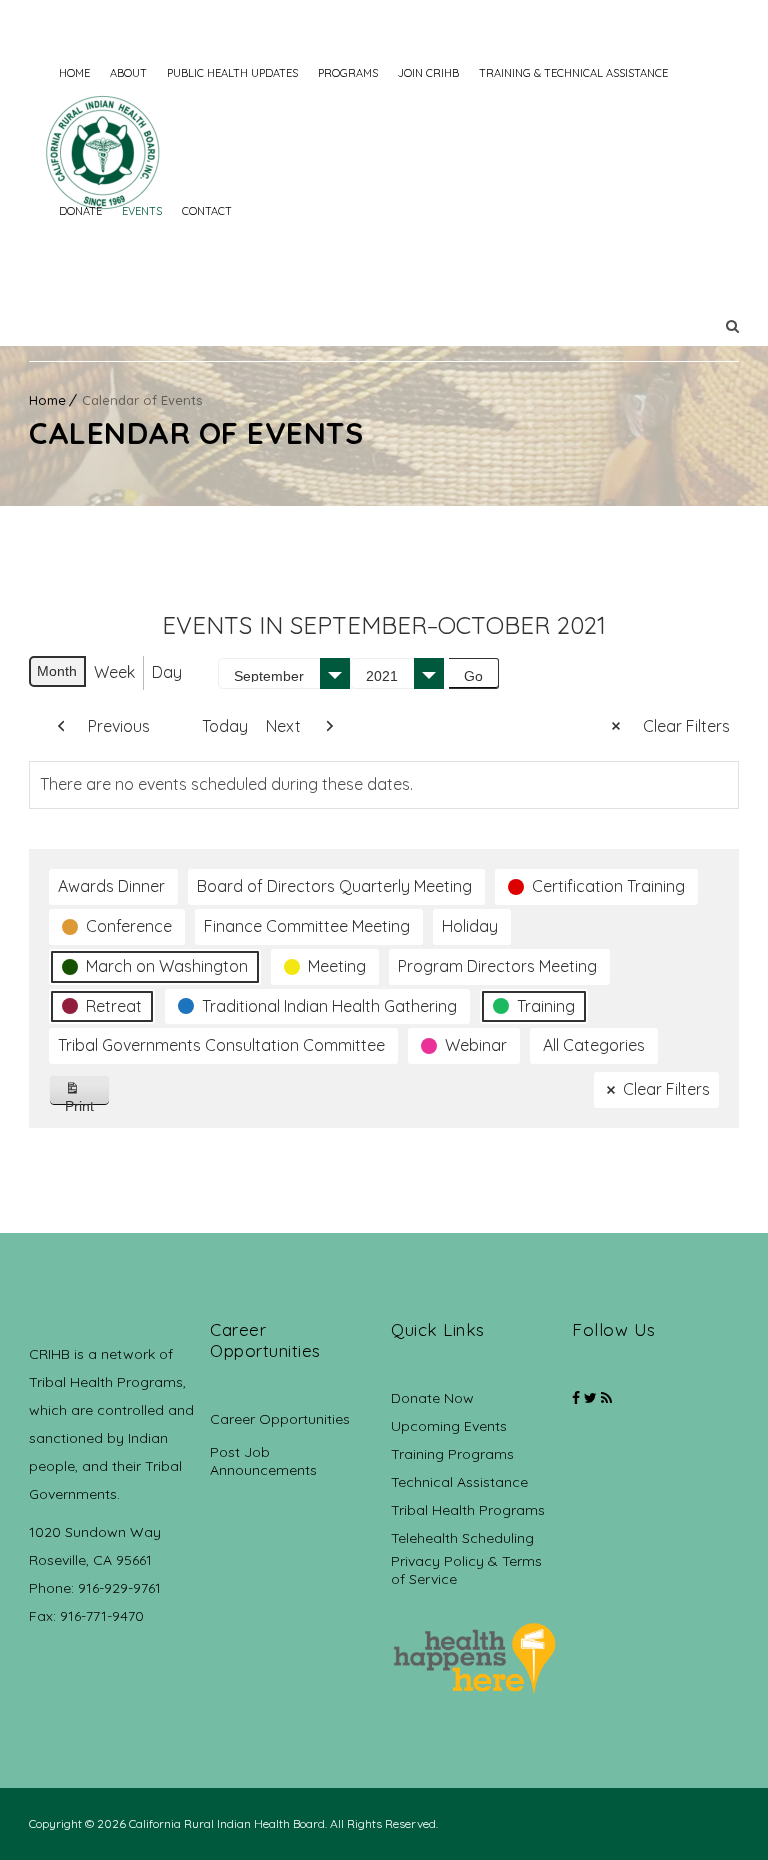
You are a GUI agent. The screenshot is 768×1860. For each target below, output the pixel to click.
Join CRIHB (428, 73)
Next (283, 726)
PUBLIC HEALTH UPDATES (232, 73)
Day (167, 672)
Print (87, 1101)
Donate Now (432, 1398)
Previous (119, 726)
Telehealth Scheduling (462, 1538)
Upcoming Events (449, 1426)
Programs (348, 73)
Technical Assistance (459, 1482)
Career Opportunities (280, 1419)
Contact (207, 211)
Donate (80, 211)
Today (225, 726)
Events (142, 211)
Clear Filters (686, 726)
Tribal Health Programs (468, 1510)
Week (114, 672)
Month (57, 671)
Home (74, 73)
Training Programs (452, 1454)
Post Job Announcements (263, 1461)
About (128, 73)
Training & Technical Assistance (573, 73)
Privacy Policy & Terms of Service (466, 1570)
